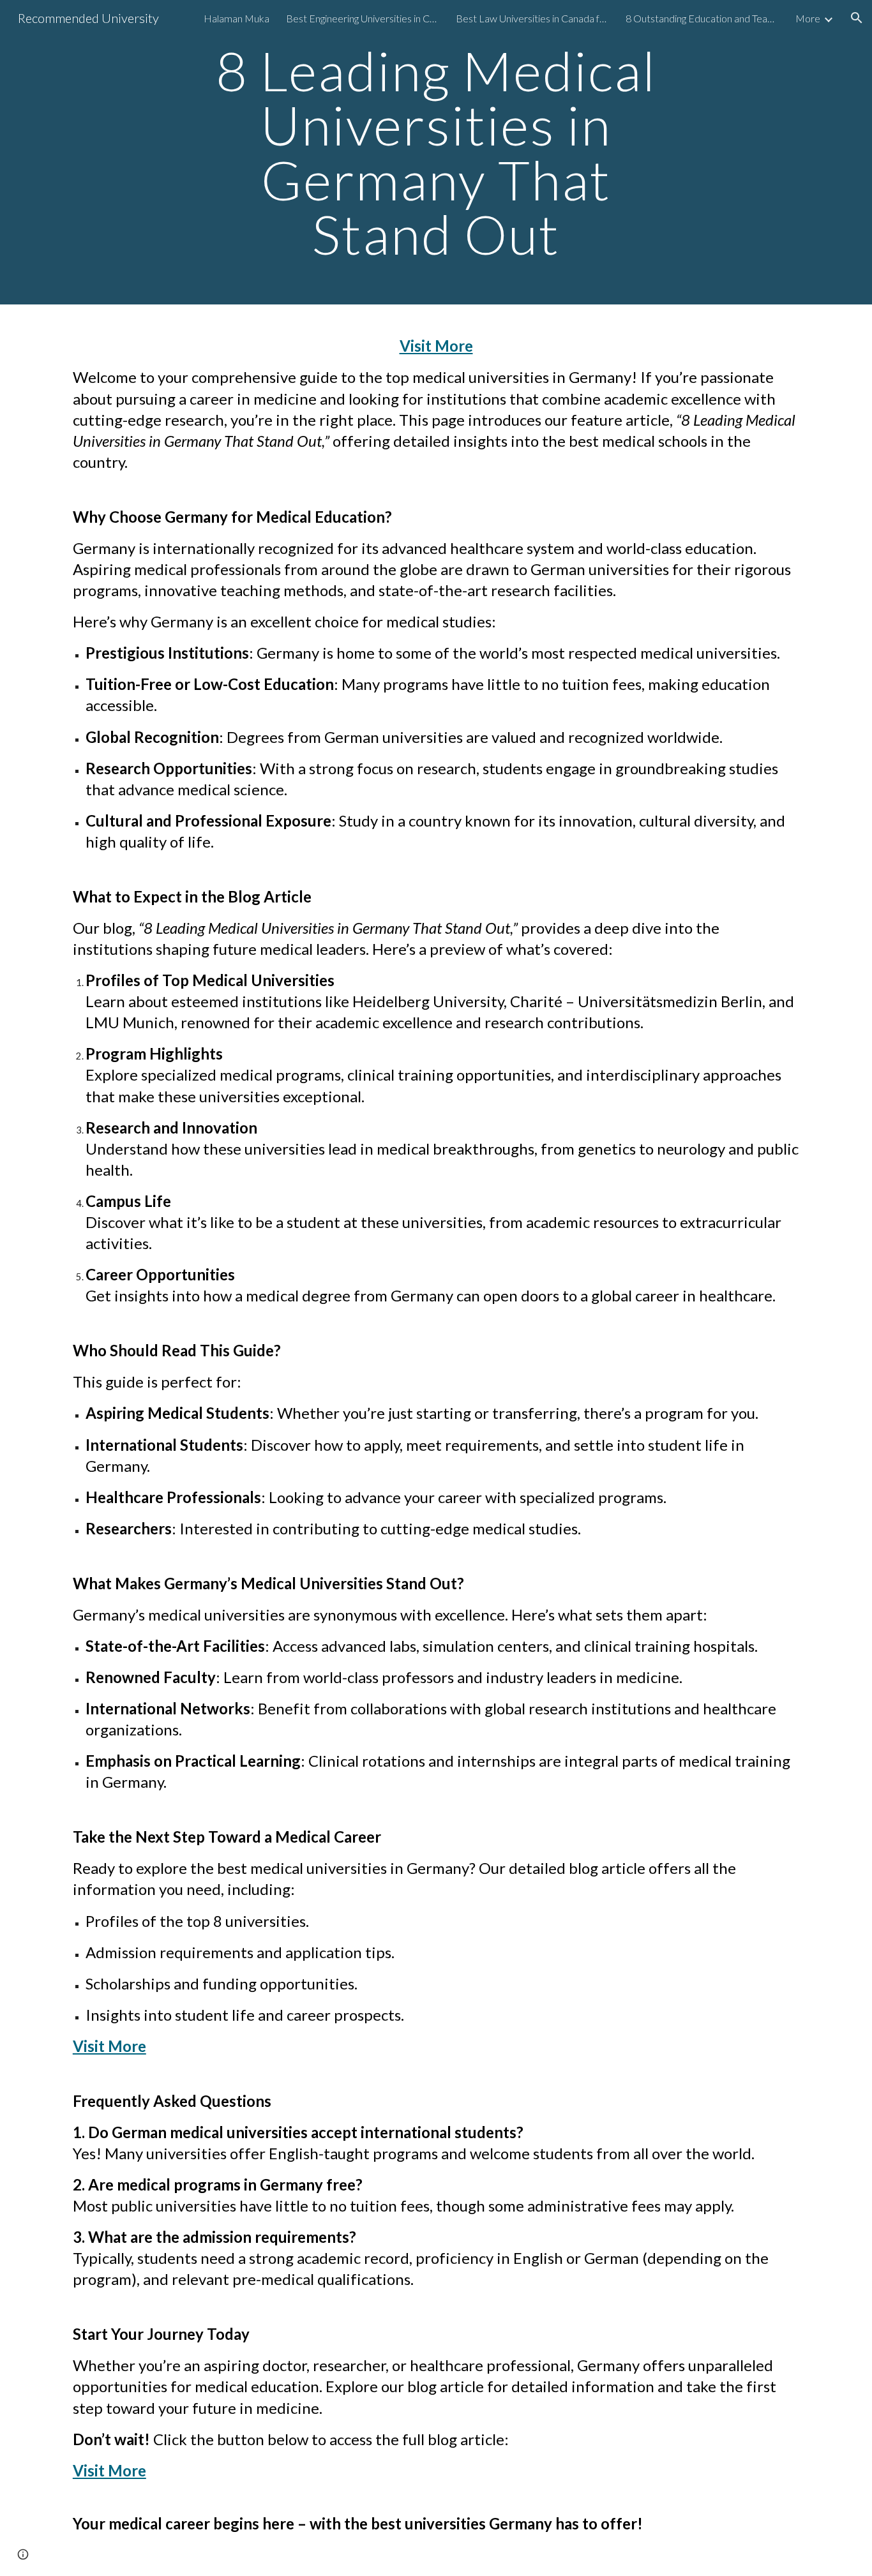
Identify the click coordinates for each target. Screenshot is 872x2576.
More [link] (808, 18)
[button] (857, 18)
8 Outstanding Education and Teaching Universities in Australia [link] (702, 18)
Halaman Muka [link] (237, 18)
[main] (436, 152)
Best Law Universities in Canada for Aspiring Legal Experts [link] (532, 18)
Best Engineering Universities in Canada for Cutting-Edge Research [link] (363, 18)
